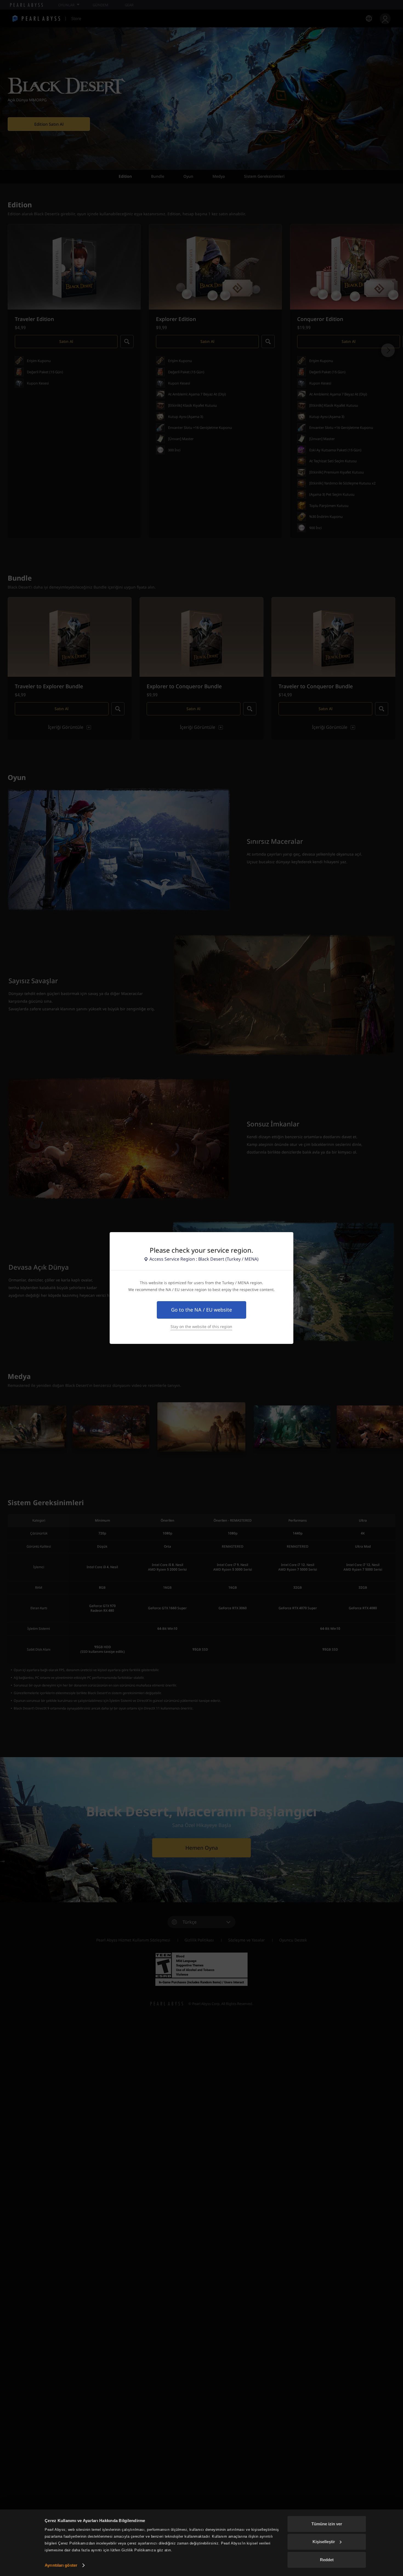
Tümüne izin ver (327, 2524)
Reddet (327, 2560)
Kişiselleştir (324, 2542)
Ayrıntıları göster (61, 2565)
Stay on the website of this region (201, 1327)
